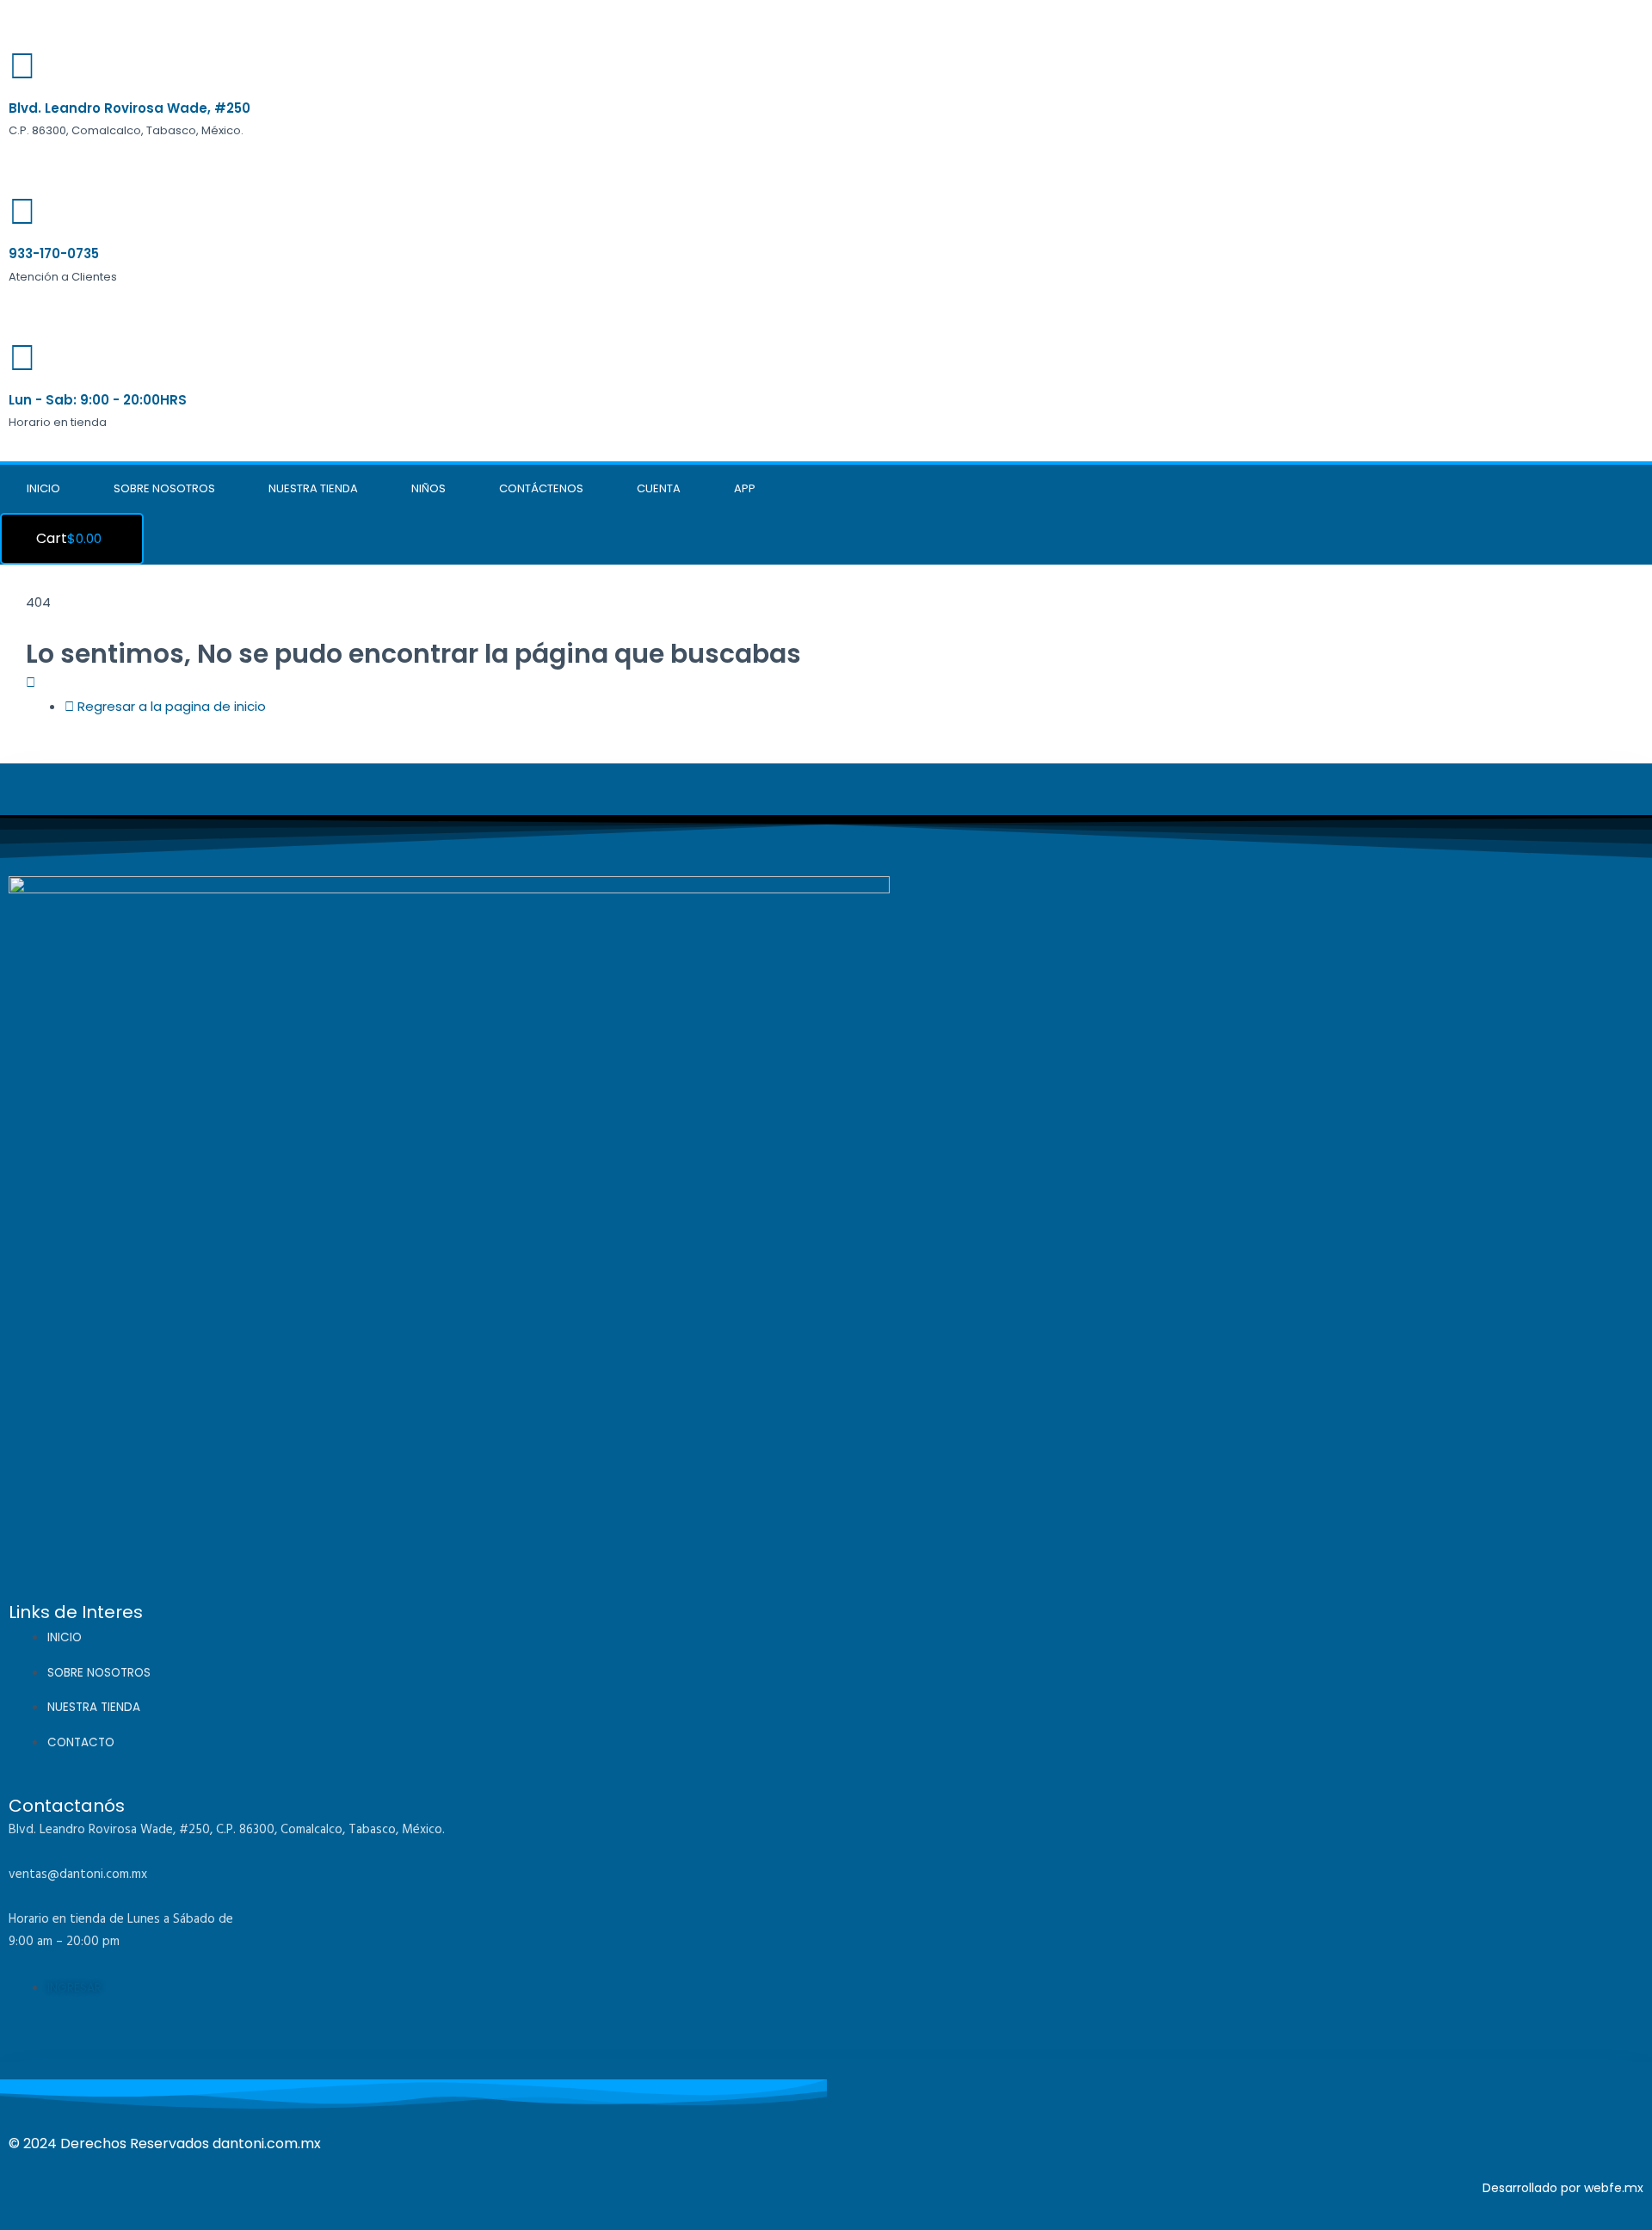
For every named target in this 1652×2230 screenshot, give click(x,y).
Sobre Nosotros (164, 488)
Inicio (43, 488)
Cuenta (659, 488)
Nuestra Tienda (313, 488)
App (745, 488)
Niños (428, 488)
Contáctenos (541, 488)
